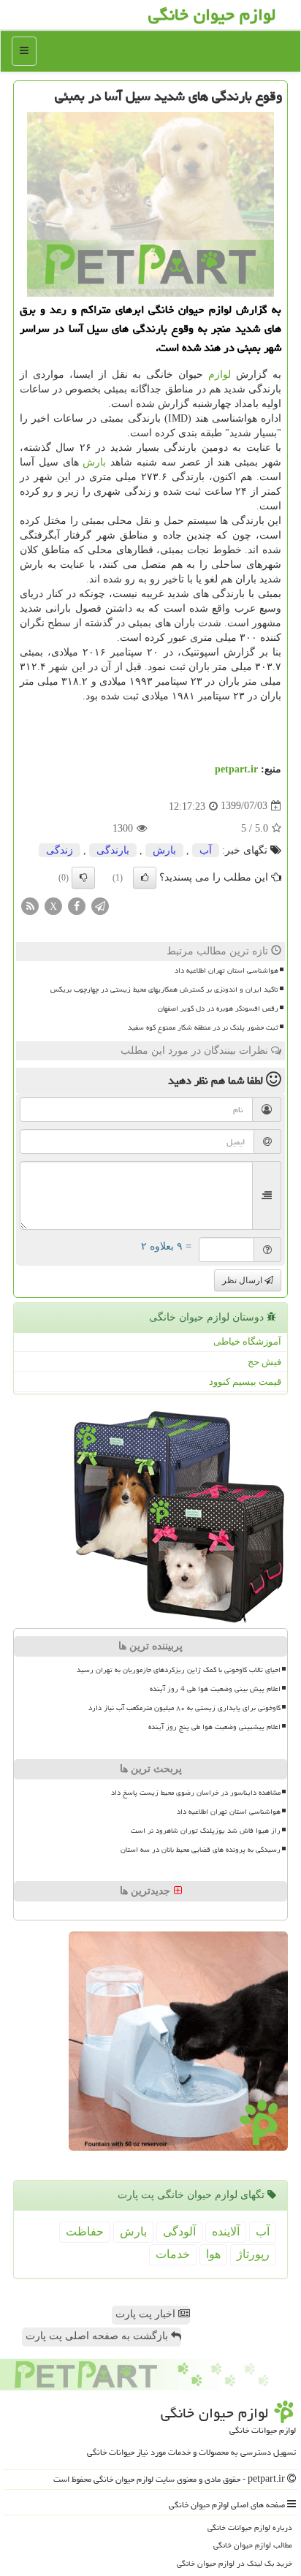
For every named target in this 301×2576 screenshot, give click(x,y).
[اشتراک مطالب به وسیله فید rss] (30, 905)
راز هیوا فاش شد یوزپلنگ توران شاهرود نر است (206, 1831)
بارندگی (113, 850)
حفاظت (85, 2231)
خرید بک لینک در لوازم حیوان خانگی (235, 2563)
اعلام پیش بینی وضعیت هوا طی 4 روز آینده (215, 1689)
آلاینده (226, 2231)
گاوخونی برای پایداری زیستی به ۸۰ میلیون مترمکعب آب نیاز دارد (184, 1708)
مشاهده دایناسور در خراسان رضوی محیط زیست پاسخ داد (196, 1793)
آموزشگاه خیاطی (247, 1341)
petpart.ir (236, 769)
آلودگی (179, 2231)
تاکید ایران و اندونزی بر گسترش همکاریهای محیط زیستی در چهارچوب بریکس (164, 989)
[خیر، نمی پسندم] (83, 878)
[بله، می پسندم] (145, 878)
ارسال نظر (243, 1280)
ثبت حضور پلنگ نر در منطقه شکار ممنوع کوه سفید (203, 1027)
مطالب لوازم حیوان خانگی (253, 2545)
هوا (213, 2254)
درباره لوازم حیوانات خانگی (250, 2527)
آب (206, 850)
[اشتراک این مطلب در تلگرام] (100, 905)
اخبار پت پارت (147, 2314)
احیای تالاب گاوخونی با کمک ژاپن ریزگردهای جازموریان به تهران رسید (179, 1670)
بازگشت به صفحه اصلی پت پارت (98, 2336)
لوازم (220, 375)
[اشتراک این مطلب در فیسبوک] (77, 905)
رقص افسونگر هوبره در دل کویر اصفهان (218, 1008)
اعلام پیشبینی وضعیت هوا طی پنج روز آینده (214, 1727)
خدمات (173, 2254)
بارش (94, 462)
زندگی (60, 850)
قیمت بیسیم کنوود (245, 1382)
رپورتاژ (253, 2254)
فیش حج (264, 1362)
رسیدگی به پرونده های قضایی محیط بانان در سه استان (201, 1850)
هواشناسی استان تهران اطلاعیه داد (226, 970)
